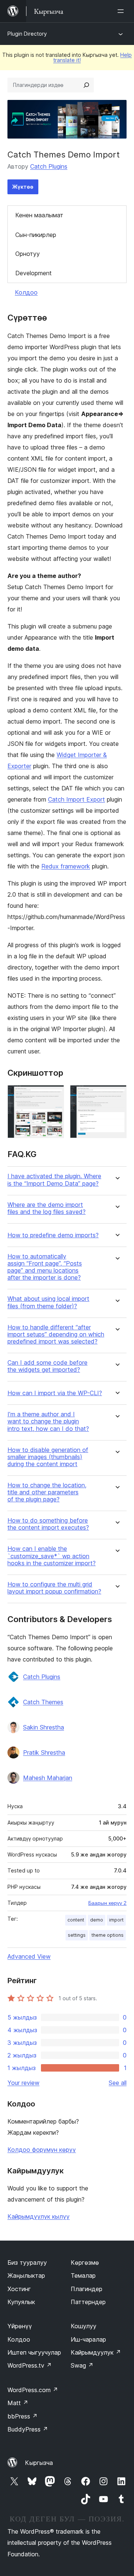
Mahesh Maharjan (48, 1778)
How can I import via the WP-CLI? (55, 1393)
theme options (108, 1935)
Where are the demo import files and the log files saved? (47, 1208)
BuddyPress (28, 2429)
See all (118, 2083)
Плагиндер (87, 2289)
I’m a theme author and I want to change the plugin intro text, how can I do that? (48, 1421)
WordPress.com (33, 2390)
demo (97, 1920)
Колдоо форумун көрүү (42, 2150)
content (76, 1920)
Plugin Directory (27, 34)
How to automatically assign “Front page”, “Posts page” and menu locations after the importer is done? (45, 1267)
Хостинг (19, 2289)
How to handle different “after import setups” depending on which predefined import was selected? (56, 1334)
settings (77, 1935)
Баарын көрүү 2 (107, 1903)
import (116, 1920)
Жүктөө (23, 187)
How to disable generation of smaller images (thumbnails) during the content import (48, 1457)
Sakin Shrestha (44, 1727)
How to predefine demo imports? (53, 1235)
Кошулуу (84, 2326)
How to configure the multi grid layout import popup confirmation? (54, 1588)
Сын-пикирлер (36, 235)
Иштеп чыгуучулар (34, 2352)
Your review (23, 2083)
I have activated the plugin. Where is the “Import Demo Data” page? (54, 1180)
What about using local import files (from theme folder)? (48, 1302)
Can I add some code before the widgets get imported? (47, 1366)
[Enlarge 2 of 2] (117, 1095)
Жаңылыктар (26, 2275)
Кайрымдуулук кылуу (39, 2216)
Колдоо (26, 292)
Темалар (83, 2275)
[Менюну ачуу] (122, 11)
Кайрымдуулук (96, 2352)
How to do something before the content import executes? (48, 1524)
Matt (18, 2403)
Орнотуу (28, 254)
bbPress (23, 2416)
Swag (82, 2365)
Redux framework (66, 866)
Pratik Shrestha (44, 1752)
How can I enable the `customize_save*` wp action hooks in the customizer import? (52, 1556)
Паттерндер (88, 2302)
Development (33, 273)
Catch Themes (43, 1702)
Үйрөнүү (20, 2326)
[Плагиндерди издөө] (86, 85)
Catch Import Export (76, 799)
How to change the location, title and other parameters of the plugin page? (47, 1492)
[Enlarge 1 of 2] (54, 1095)
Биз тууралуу (27, 2262)
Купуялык (21, 2302)
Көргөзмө (85, 2262)
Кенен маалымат (39, 215)
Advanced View (29, 1956)
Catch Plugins (49, 166)
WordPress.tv (30, 2365)
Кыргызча (39, 2463)
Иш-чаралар (88, 2339)
